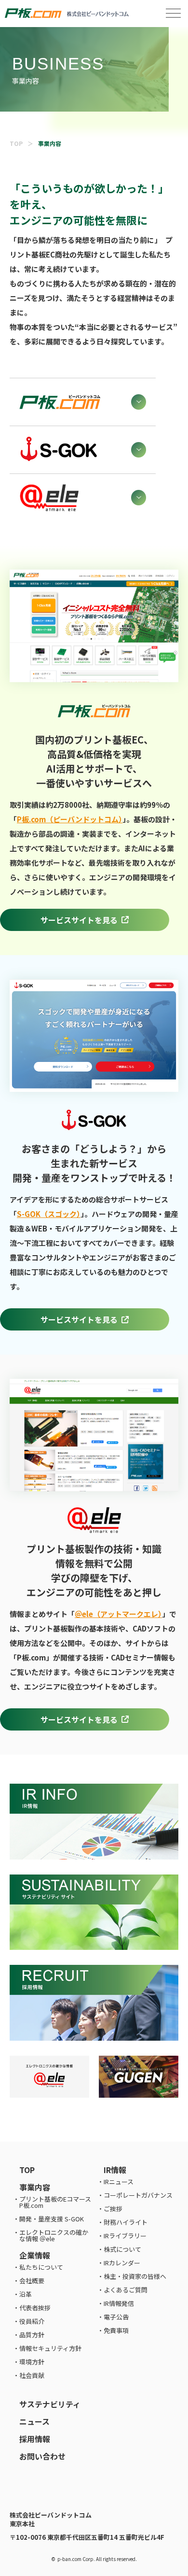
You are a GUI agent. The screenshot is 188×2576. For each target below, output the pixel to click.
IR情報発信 (119, 2303)
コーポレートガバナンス (138, 2195)
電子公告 (116, 2317)
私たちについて (41, 2267)
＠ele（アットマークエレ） (118, 1614)
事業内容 (35, 2187)
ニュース (34, 2421)
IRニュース (119, 2182)
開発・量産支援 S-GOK (52, 2219)
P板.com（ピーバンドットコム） (70, 819)
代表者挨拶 (35, 2308)
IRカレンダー (122, 2263)
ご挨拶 (113, 2209)
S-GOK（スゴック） (49, 1214)
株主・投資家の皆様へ (135, 2276)
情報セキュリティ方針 (50, 2348)
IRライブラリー (125, 2236)
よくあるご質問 (126, 2290)
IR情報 (115, 2170)
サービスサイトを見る (79, 920)
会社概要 (32, 2281)
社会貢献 (32, 2375)
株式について (122, 2249)
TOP (16, 143)
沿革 (26, 2294)
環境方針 (32, 2362)
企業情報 (35, 2255)
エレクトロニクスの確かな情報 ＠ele (54, 2235)
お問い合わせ (42, 2456)
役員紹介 (32, 2321)
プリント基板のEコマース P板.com (55, 2202)
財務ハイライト (126, 2222)
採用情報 (35, 2439)
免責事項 (116, 2330)
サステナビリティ (50, 2404)
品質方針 (32, 2335)
